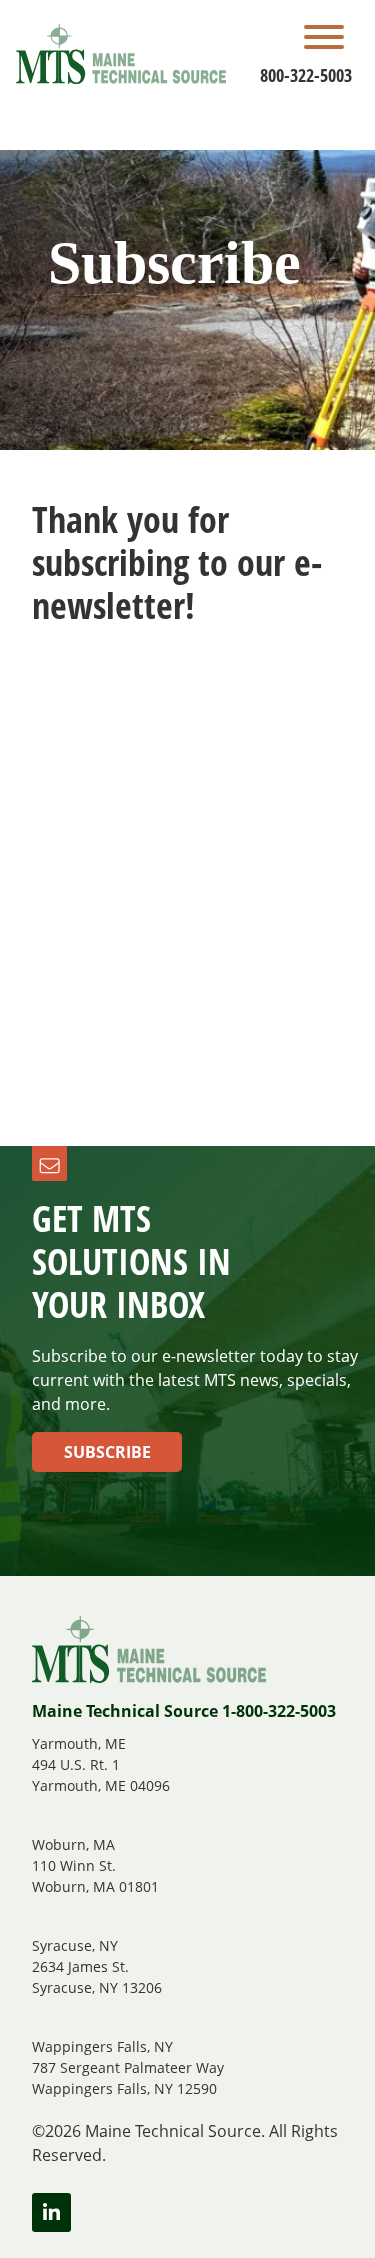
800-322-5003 (306, 75)
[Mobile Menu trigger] (324, 40)
